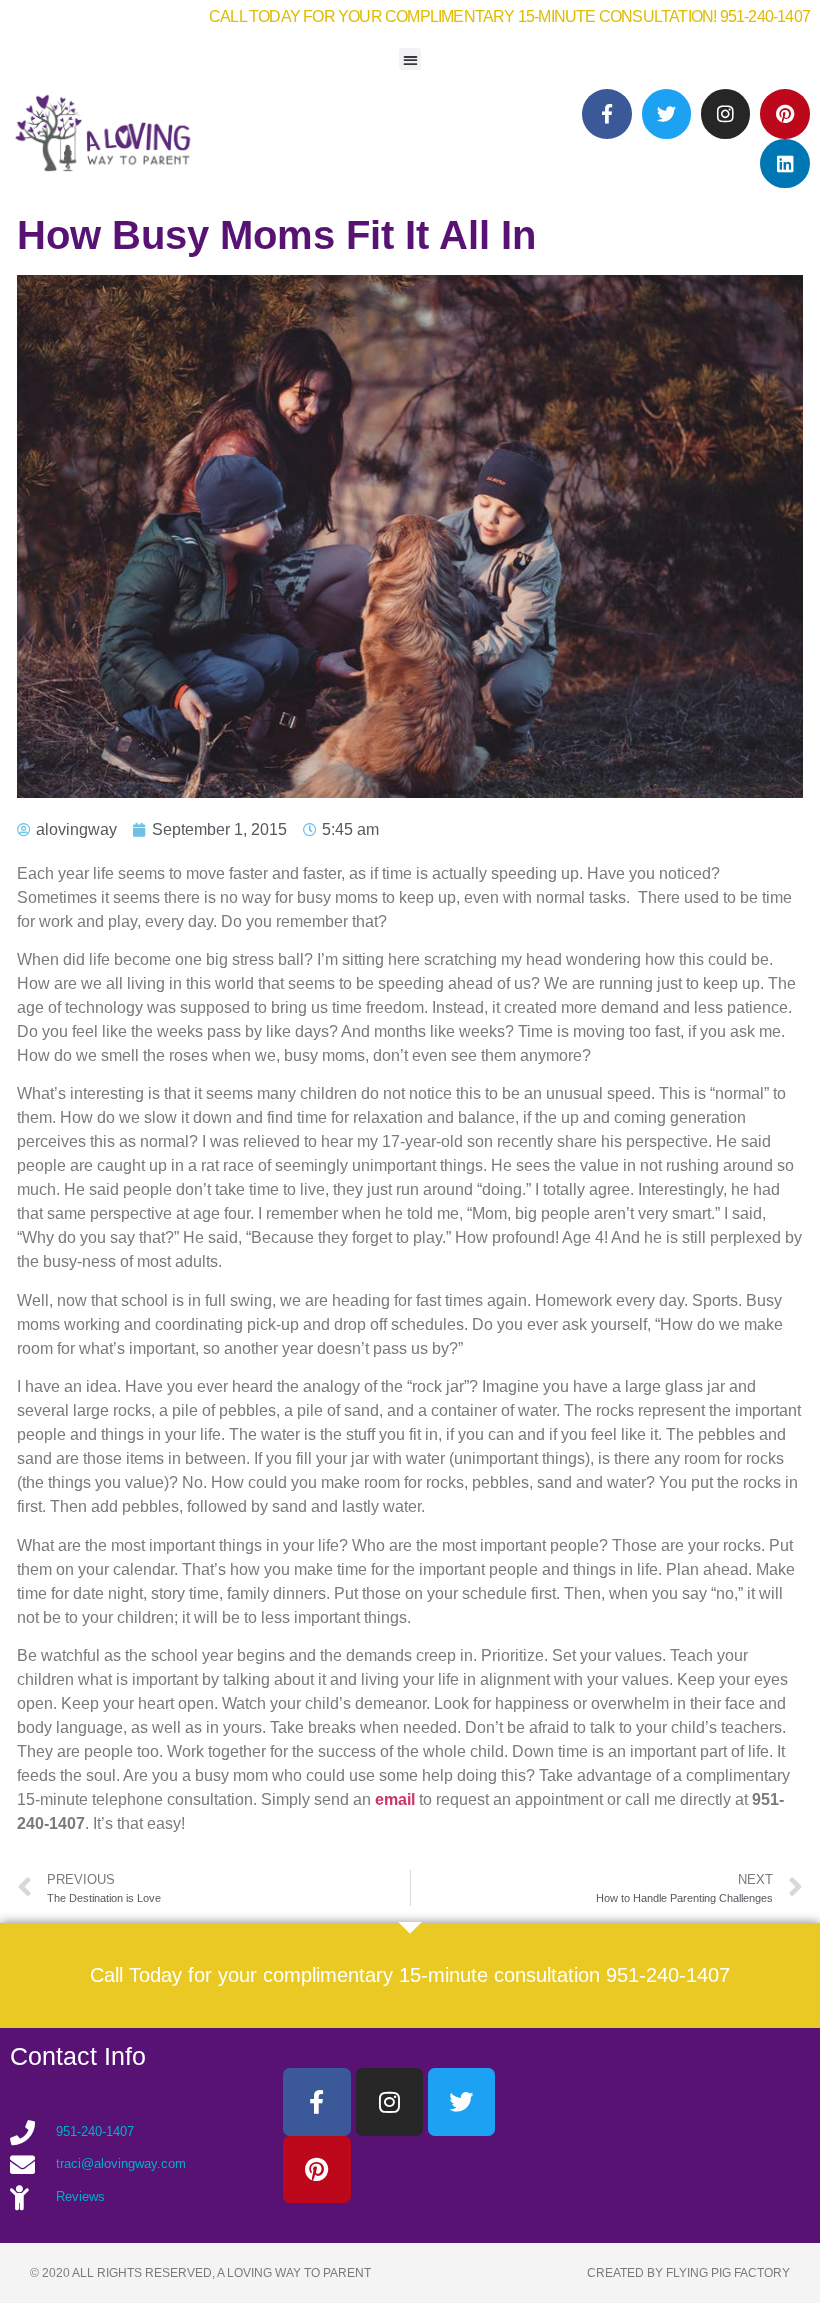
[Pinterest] (784, 113)
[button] (410, 59)
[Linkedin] (784, 163)
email (397, 1799)
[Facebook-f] (606, 113)
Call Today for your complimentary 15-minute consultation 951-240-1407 (410, 1975)
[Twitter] (666, 113)
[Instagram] (725, 113)
